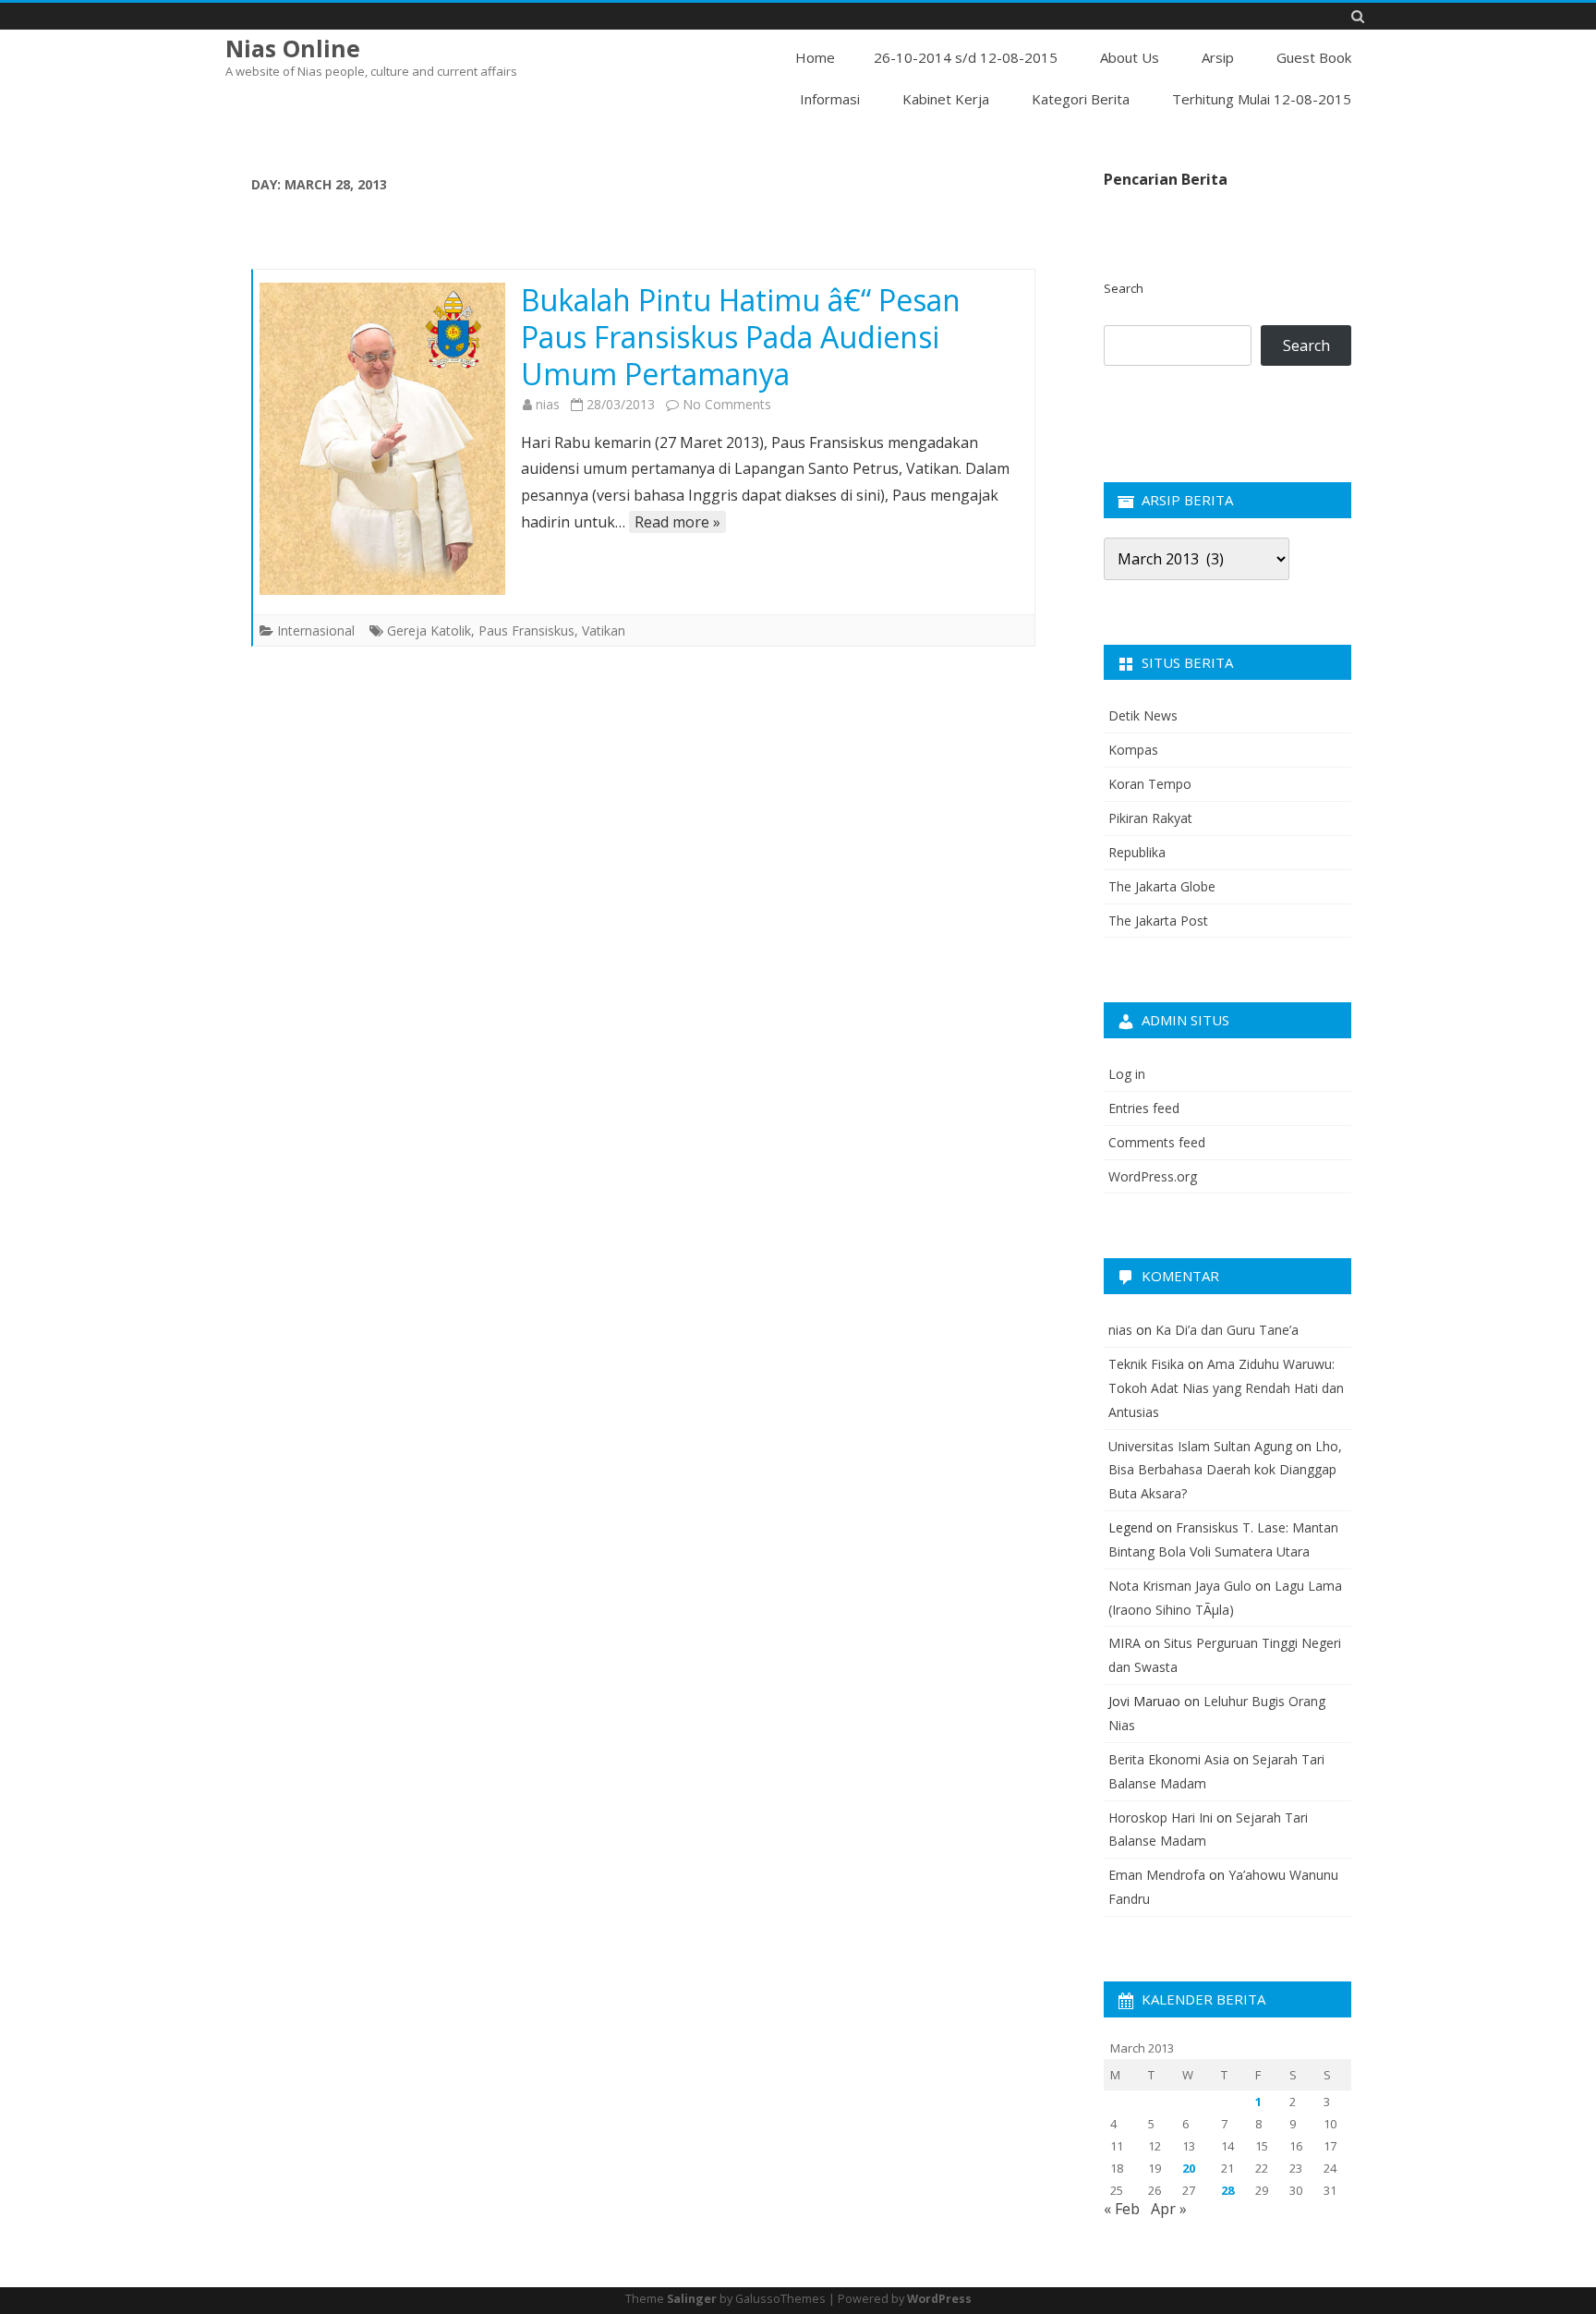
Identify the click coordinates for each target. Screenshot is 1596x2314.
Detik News (1143, 715)
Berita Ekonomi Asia (1169, 1759)
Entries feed (1144, 1108)
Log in (1127, 1074)
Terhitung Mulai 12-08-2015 (1262, 99)
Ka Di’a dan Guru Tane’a (1227, 1330)
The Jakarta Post (1158, 921)
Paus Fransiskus (526, 630)
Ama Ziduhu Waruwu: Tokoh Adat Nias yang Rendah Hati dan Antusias (1226, 1388)
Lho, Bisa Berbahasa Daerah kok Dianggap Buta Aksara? (1225, 1470)
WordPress (939, 2299)
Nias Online (293, 48)
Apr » (1169, 2209)
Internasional (316, 630)
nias (548, 404)
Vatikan (604, 630)
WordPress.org (1153, 1176)
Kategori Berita (1081, 99)
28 (1227, 2190)
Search (1124, 288)
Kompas (1133, 750)
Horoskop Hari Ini (1161, 1817)
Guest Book (1314, 57)
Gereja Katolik (429, 630)
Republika (1137, 852)
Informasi (830, 99)
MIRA (1124, 1643)
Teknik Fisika (1146, 1364)
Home (815, 57)
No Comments (727, 404)
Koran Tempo (1150, 784)
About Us (1130, 57)
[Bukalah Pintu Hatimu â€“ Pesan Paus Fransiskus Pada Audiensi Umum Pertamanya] (382, 439)
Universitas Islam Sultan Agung (1200, 1446)
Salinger (692, 2299)
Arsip (1218, 57)
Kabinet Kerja (946, 99)
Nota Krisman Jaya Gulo (1180, 1586)
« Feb (1122, 2209)
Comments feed (1157, 1142)
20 (1189, 2168)
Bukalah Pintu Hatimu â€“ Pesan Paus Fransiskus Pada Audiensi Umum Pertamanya (741, 337)
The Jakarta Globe (1162, 886)
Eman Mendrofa (1157, 1875)
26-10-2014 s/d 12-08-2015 (966, 57)
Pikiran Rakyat (1150, 818)
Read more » (677, 522)
